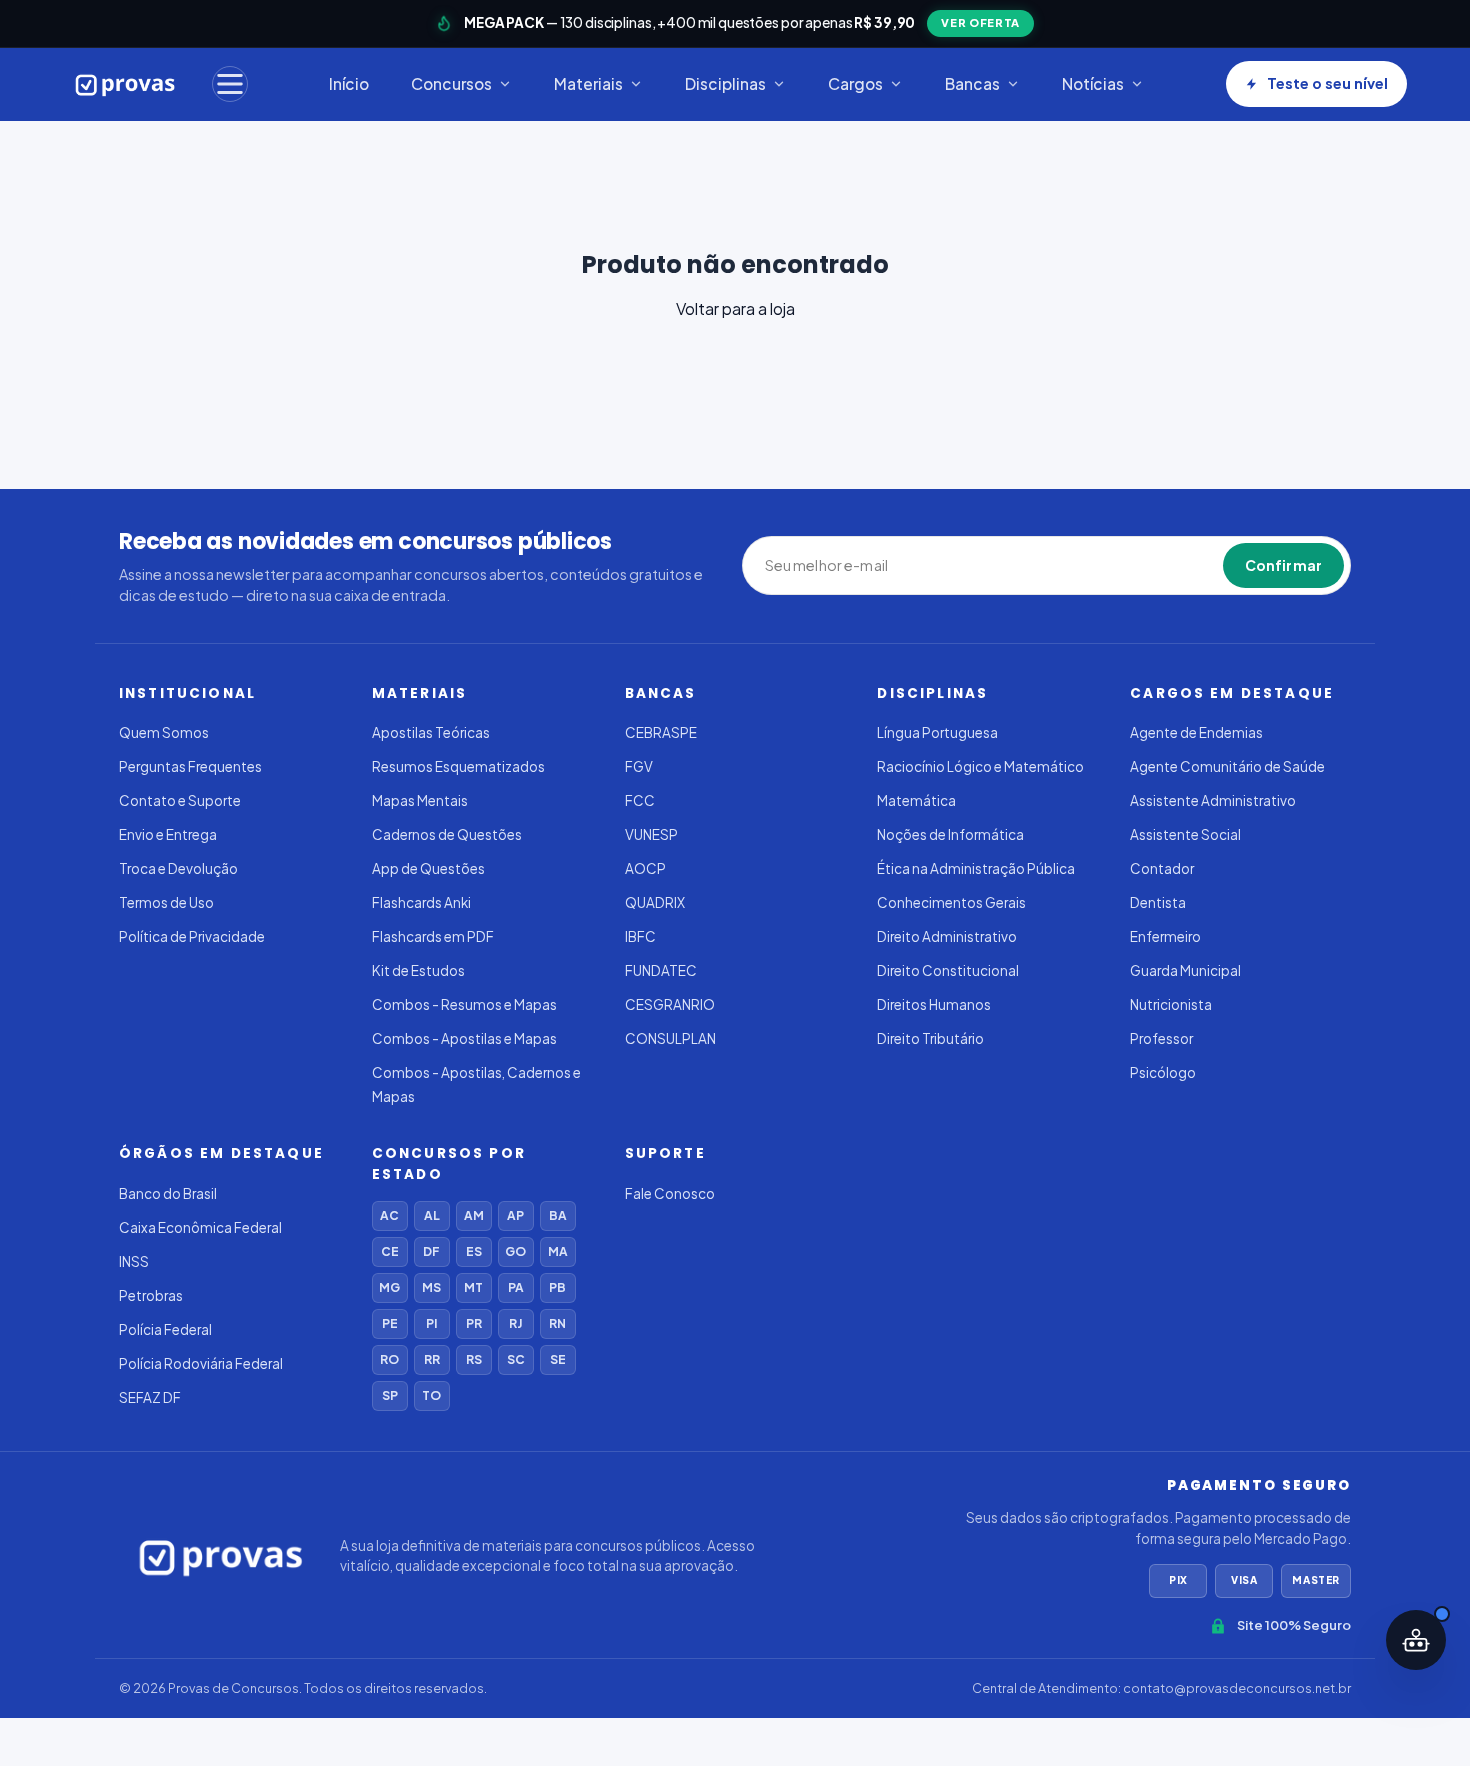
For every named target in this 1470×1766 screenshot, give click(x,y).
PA (516, 1287)
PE (390, 1323)
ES (474, 1251)
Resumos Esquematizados (458, 766)
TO (431, 1395)
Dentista (1158, 902)
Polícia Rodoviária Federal (201, 1363)
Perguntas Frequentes (190, 766)
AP (515, 1215)
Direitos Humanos (934, 1004)
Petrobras (151, 1295)
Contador (1162, 868)
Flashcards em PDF (433, 936)
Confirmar (1283, 565)
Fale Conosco (670, 1193)
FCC (640, 800)
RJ (515, 1323)
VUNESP (651, 834)
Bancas (972, 83)
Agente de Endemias (1196, 732)
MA (558, 1251)
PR (474, 1323)
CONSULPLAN (670, 1038)
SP (390, 1395)
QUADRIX (655, 902)
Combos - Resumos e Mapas (464, 1004)
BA (558, 1215)
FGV (639, 766)
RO (389, 1359)
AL (432, 1215)
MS (431, 1287)
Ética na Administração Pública (976, 868)
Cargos (855, 83)
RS (474, 1359)
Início (349, 83)
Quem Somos (164, 732)
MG (389, 1287)
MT (473, 1287)
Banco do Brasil (168, 1193)
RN (557, 1323)
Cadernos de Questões (447, 834)
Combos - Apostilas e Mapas (464, 1038)
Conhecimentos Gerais (951, 902)
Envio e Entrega (168, 834)
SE (558, 1359)
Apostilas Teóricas (431, 732)
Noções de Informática (950, 834)
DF (431, 1251)
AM (474, 1215)
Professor (1161, 1038)
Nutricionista (1171, 1004)
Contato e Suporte (180, 800)
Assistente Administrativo (1213, 800)
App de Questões (428, 868)
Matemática (916, 800)
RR (432, 1359)
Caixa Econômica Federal (200, 1227)
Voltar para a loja (735, 308)
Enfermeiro (1165, 936)
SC (516, 1359)
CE (390, 1251)
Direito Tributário (930, 1038)
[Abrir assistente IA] (1416, 1640)
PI (431, 1323)
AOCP (645, 868)
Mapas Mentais (420, 800)
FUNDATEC (661, 970)
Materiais (588, 83)
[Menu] (230, 84)
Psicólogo (1163, 1072)
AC (389, 1215)
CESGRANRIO (670, 1004)
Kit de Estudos (418, 970)
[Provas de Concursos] (125, 84)
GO (515, 1251)
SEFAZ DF (150, 1397)
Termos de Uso (166, 902)
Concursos (451, 83)
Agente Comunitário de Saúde (1227, 766)
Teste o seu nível (1327, 83)
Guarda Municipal (1185, 970)
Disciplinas (725, 83)
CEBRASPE (661, 732)
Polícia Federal (165, 1329)
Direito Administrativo (947, 936)
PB (557, 1287)
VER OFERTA (980, 22)
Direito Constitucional (948, 970)
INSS (134, 1261)
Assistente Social (1185, 834)
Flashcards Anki (421, 902)
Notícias (1093, 83)
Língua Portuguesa (937, 732)
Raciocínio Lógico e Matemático (980, 766)
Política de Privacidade (192, 936)
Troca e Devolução (178, 868)
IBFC (640, 936)
